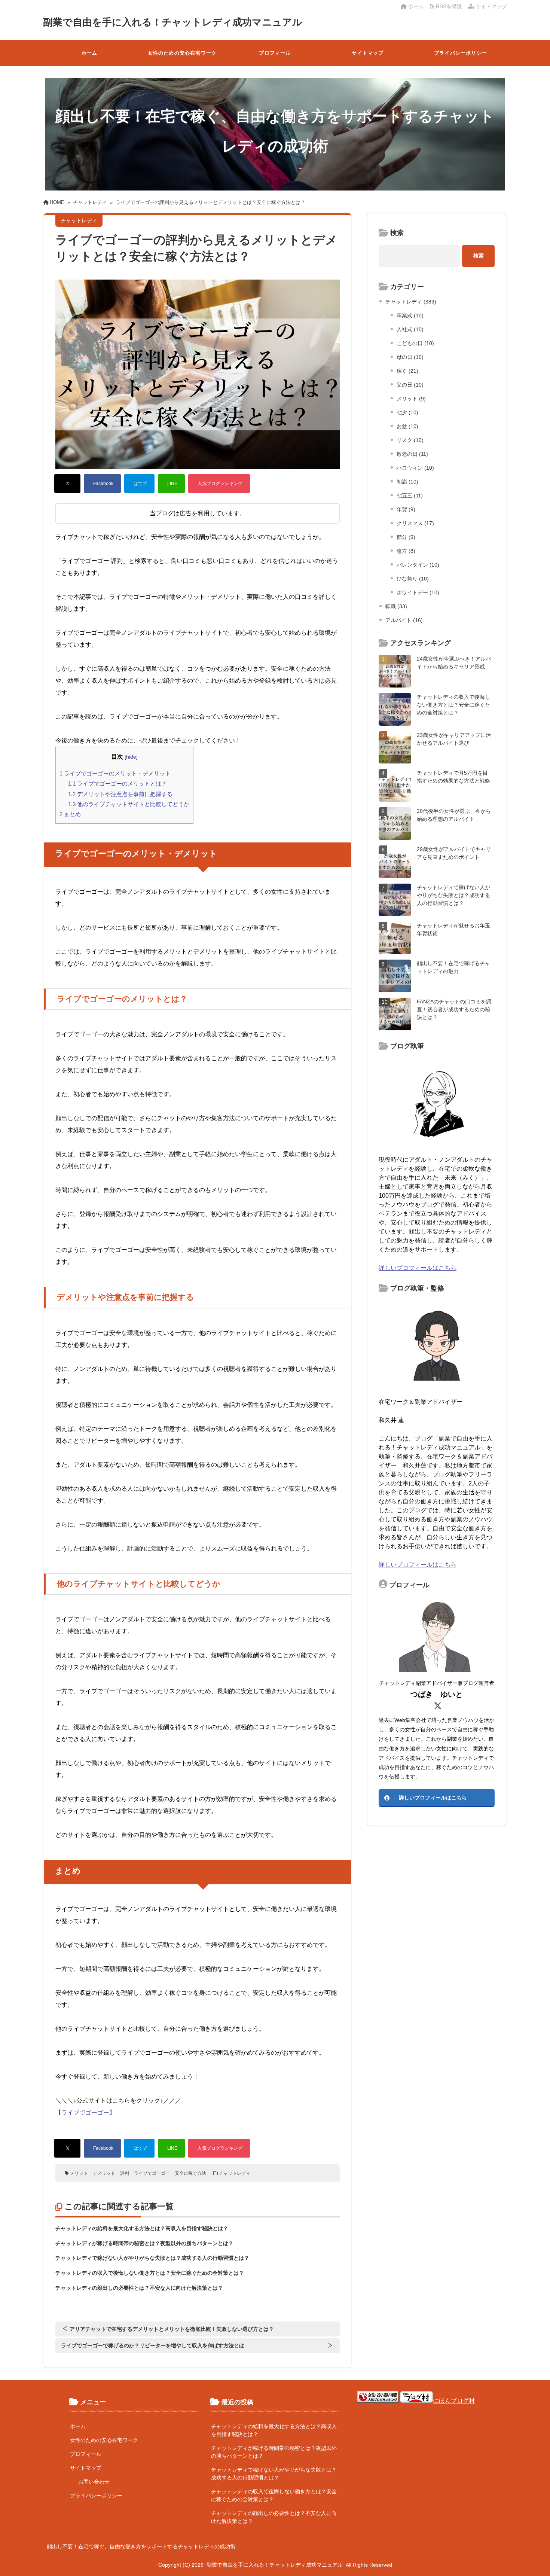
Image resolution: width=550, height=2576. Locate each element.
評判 (125, 2173)
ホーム (415, 6)
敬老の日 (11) (412, 454)
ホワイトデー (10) (418, 592)
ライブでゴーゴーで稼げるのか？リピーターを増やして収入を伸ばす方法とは (153, 2345)
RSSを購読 (450, 6)
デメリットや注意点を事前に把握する (120, 794)
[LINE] (171, 484)
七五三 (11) (410, 496)
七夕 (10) (407, 412)
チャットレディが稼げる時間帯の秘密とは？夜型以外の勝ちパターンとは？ (144, 2243)
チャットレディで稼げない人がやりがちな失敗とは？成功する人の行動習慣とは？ (152, 2258)
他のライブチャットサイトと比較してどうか (129, 804)
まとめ (70, 814)
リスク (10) (410, 440)
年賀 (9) (406, 509)
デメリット (104, 2173)
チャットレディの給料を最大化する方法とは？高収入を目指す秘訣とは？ (142, 2228)
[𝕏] (67, 484)
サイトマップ (491, 6)
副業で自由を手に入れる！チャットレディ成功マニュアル (173, 22)
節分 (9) (406, 537)
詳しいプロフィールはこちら (418, 1268)
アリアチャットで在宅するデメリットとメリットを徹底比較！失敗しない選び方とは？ (172, 2329)
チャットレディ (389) (411, 302)
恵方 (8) (406, 551)
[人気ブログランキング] (219, 484)
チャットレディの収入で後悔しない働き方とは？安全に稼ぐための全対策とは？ (150, 2273)
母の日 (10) (410, 357)
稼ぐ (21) (407, 371)
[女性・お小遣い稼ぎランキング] (378, 2401)
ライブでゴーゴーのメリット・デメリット (115, 773)
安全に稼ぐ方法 (190, 2173)
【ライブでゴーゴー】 (85, 2112)
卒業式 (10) (410, 315)
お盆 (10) (407, 426)
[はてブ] (139, 484)
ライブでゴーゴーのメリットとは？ (117, 784)
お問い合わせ (94, 2482)
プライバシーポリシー (461, 53)
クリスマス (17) (415, 523)
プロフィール (275, 53)
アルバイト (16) (404, 620)
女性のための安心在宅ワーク (182, 53)
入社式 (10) (410, 329)
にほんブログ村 (454, 2401)
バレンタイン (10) (418, 565)
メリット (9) (411, 399)
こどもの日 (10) (415, 343)
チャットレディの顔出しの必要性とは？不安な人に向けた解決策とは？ (139, 2288)
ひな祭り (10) (413, 579)
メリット (79, 2173)
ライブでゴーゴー (152, 2173)
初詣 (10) (407, 482)
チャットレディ (235, 2173)
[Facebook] (102, 484)
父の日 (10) (410, 385)
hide (131, 757)
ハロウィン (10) (415, 468)
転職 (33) (396, 606)
